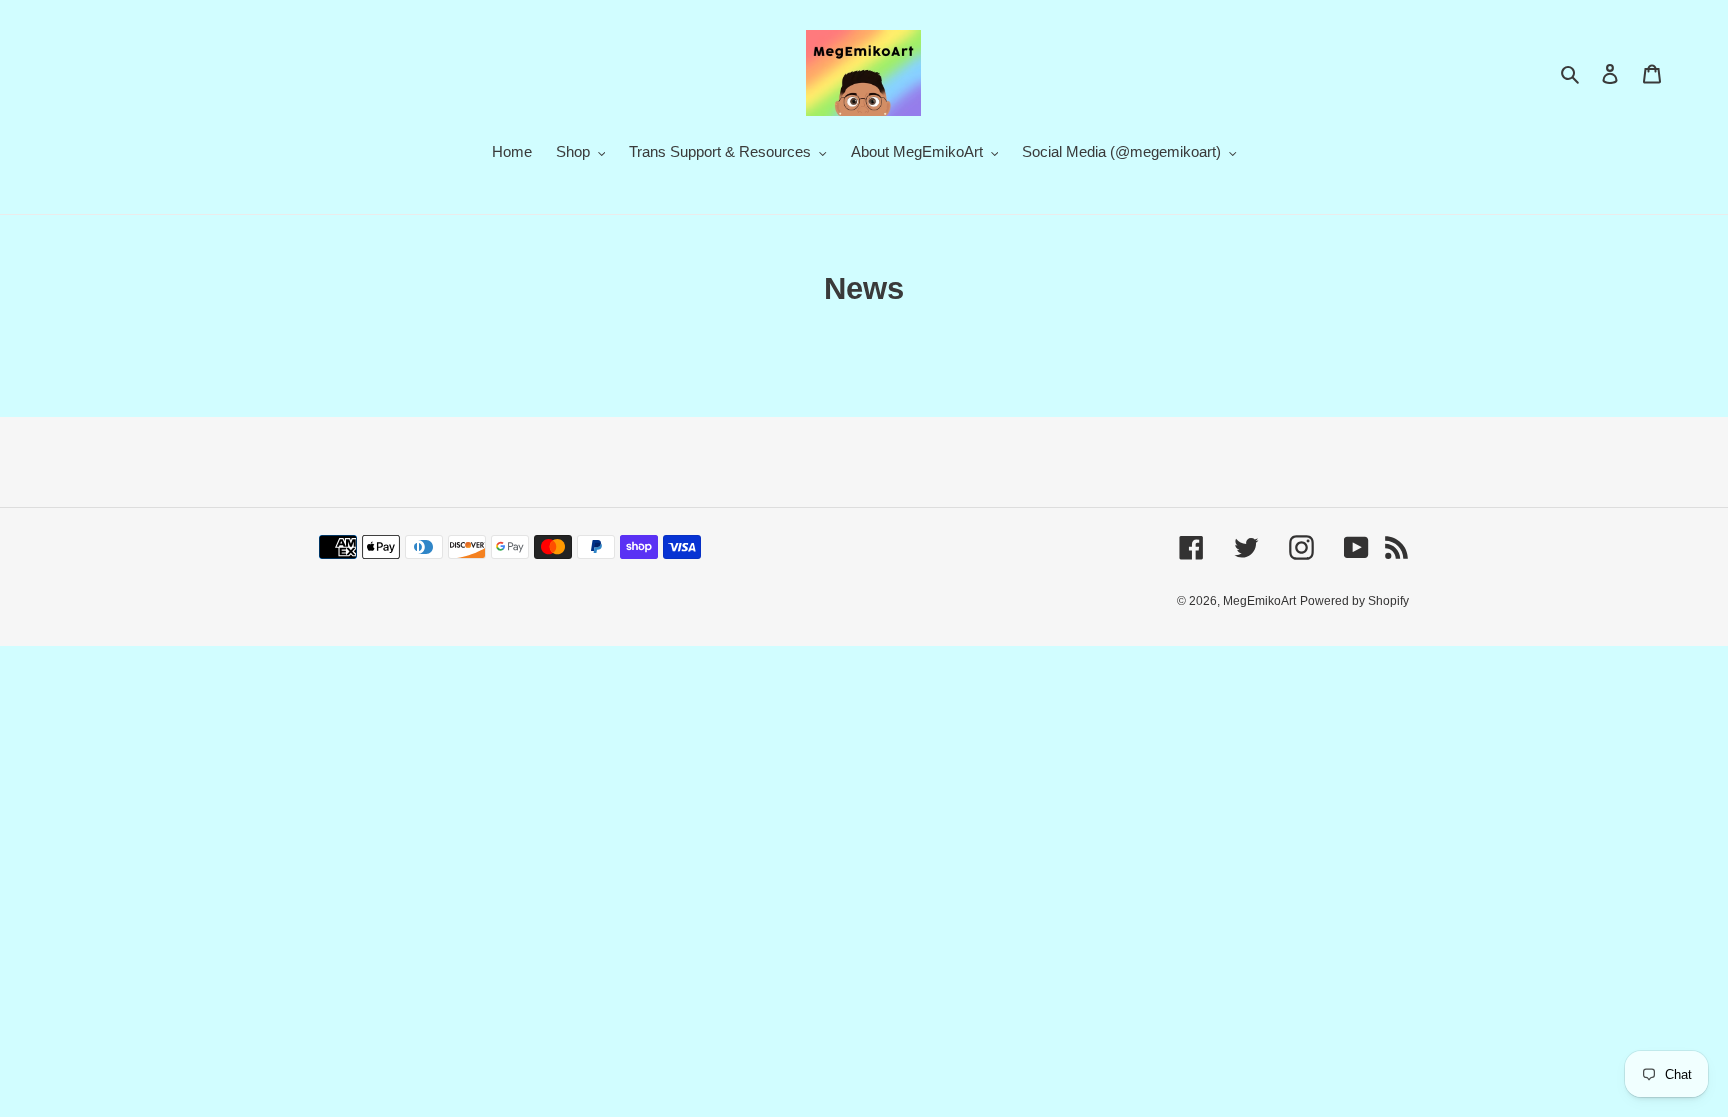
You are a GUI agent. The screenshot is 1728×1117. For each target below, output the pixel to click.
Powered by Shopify (1354, 601)
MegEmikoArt (1259, 601)
